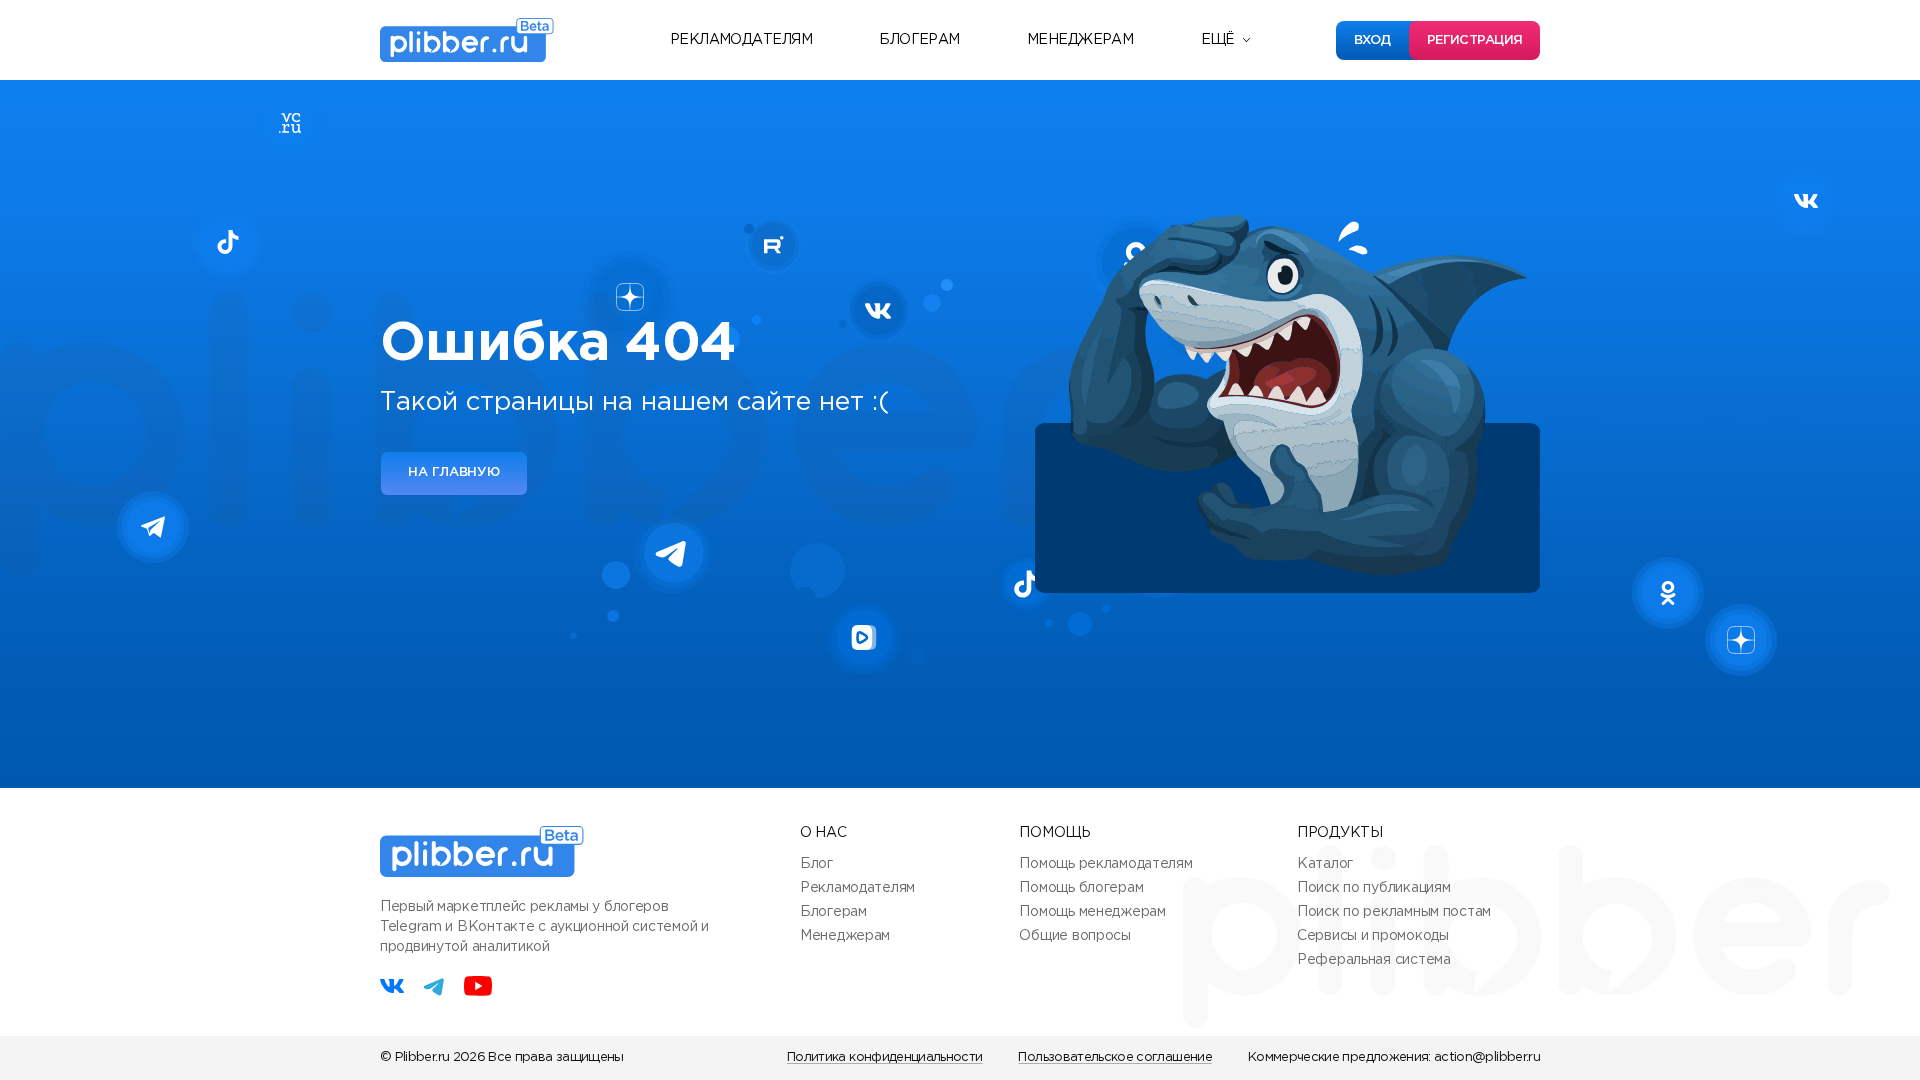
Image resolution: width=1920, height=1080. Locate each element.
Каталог (1325, 864)
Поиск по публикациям (1373, 888)
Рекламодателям (741, 40)
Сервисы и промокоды (1373, 936)
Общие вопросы (1074, 936)
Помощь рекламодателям (1105, 864)
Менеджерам (1080, 40)
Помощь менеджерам (1092, 912)
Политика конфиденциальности (884, 1057)
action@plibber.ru (1487, 1057)
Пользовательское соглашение (1114, 1057)
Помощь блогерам (1081, 888)
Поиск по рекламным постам (1394, 912)
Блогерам (919, 40)
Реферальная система (1374, 960)
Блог (816, 864)
